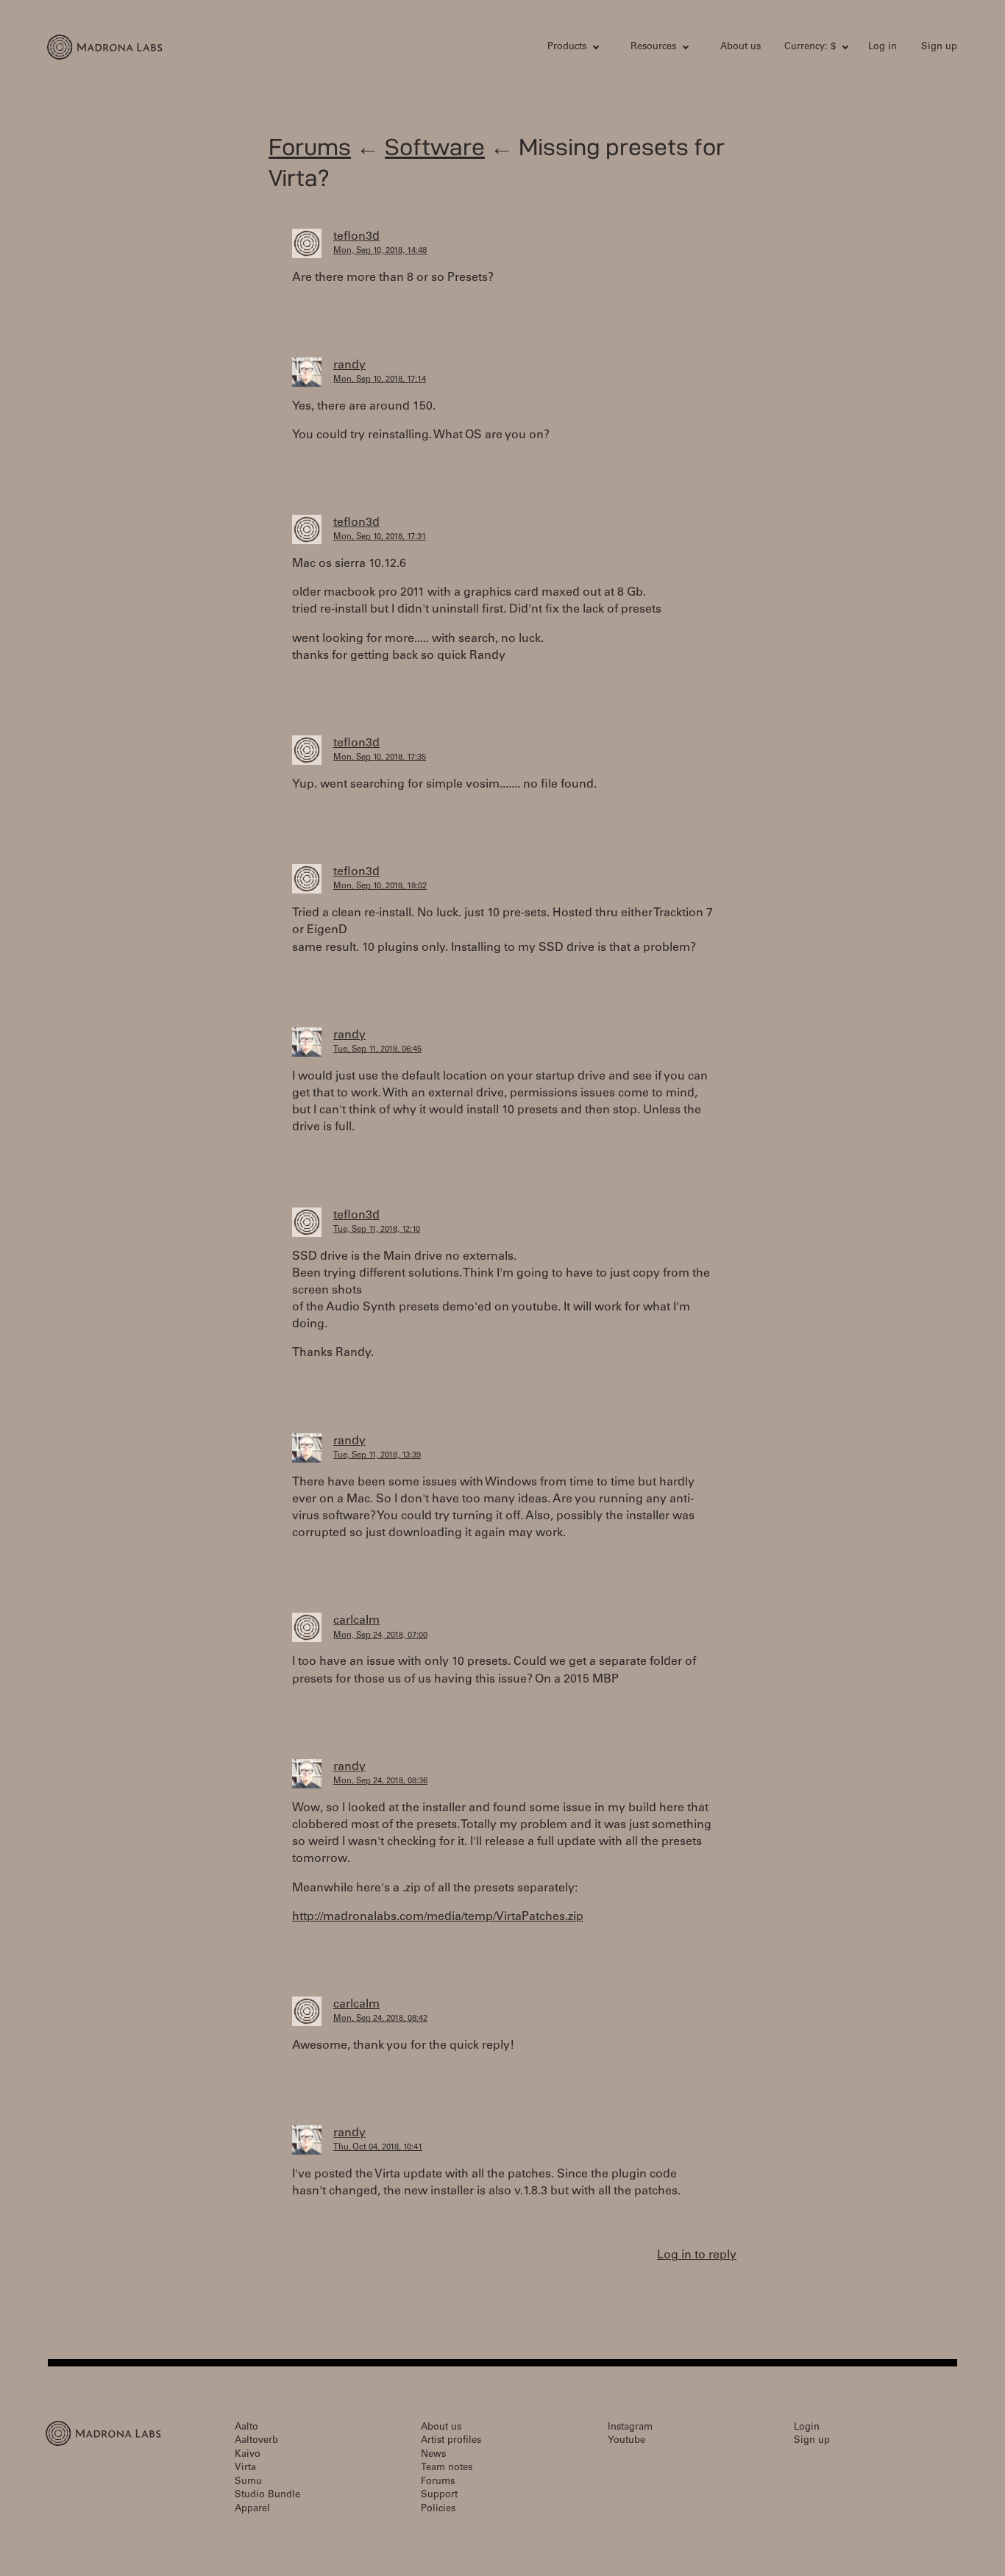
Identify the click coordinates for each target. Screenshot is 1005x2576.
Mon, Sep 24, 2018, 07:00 (380, 1636)
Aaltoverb (256, 2441)
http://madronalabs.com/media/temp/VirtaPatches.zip (438, 1917)
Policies (438, 2509)
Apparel (252, 2509)
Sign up (939, 47)
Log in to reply (697, 2255)
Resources (653, 47)
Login (807, 2428)
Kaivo (248, 2455)
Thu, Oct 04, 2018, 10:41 (378, 2148)
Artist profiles (451, 2441)
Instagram (630, 2428)
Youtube (626, 2441)
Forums (310, 147)
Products (567, 47)
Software (435, 147)
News (433, 2455)
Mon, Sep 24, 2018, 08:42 (380, 2019)
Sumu (248, 2482)
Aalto (246, 2428)
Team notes (447, 2468)
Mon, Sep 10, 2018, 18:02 (380, 886)
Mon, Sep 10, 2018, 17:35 (380, 758)
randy (349, 365)
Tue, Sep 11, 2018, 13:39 (377, 1456)
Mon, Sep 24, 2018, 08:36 (380, 1781)
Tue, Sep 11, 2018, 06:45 (377, 1050)
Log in (883, 47)
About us (741, 47)
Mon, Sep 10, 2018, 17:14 (380, 380)
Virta (245, 2468)
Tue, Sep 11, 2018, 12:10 (377, 1230)
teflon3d (356, 237)
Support (439, 2495)
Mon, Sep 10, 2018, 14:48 (380, 251)
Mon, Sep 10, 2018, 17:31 (380, 537)
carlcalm (356, 1621)
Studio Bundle (267, 2495)
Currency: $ (810, 47)
